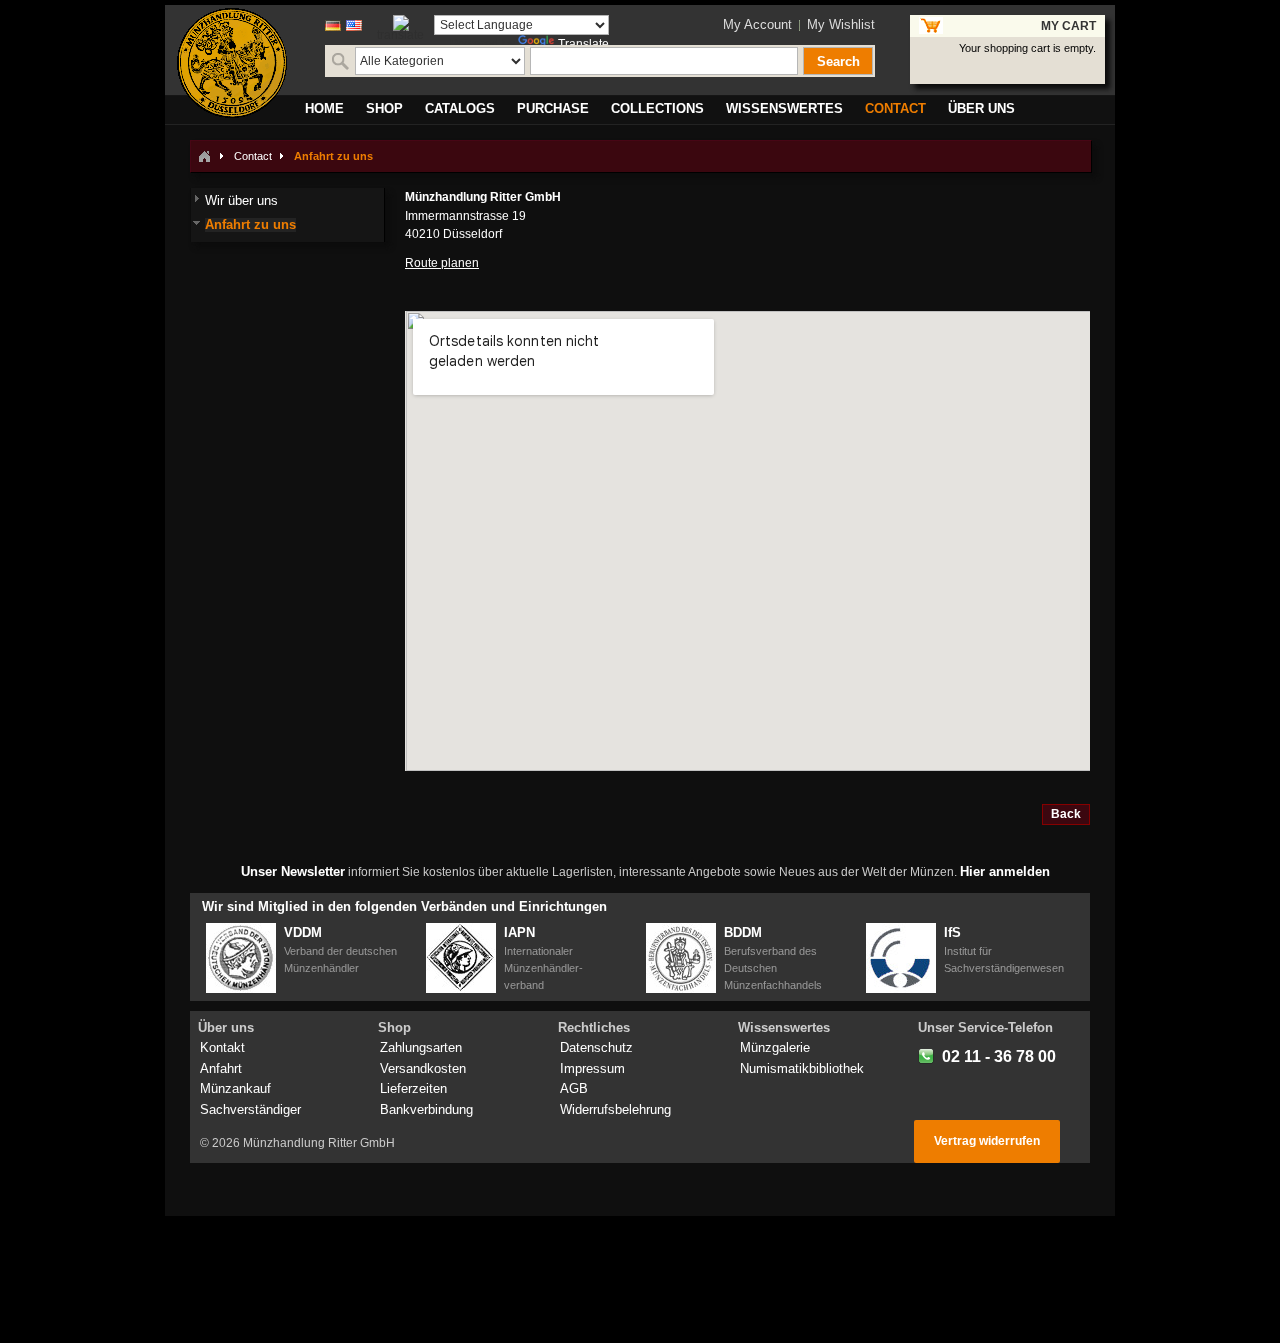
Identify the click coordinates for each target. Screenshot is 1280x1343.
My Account (757, 24)
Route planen (442, 263)
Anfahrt (221, 1068)
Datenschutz (596, 1047)
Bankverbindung (426, 1109)
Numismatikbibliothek (802, 1068)
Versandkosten (423, 1068)
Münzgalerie (775, 1047)
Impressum (592, 1068)
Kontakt (222, 1047)
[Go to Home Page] (204, 156)
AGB (574, 1088)
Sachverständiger (250, 1109)
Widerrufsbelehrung (615, 1109)
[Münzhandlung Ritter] (232, 63)
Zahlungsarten (421, 1047)
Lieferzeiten (413, 1088)
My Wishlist (841, 24)
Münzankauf (235, 1088)
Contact (253, 156)
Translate (583, 44)
